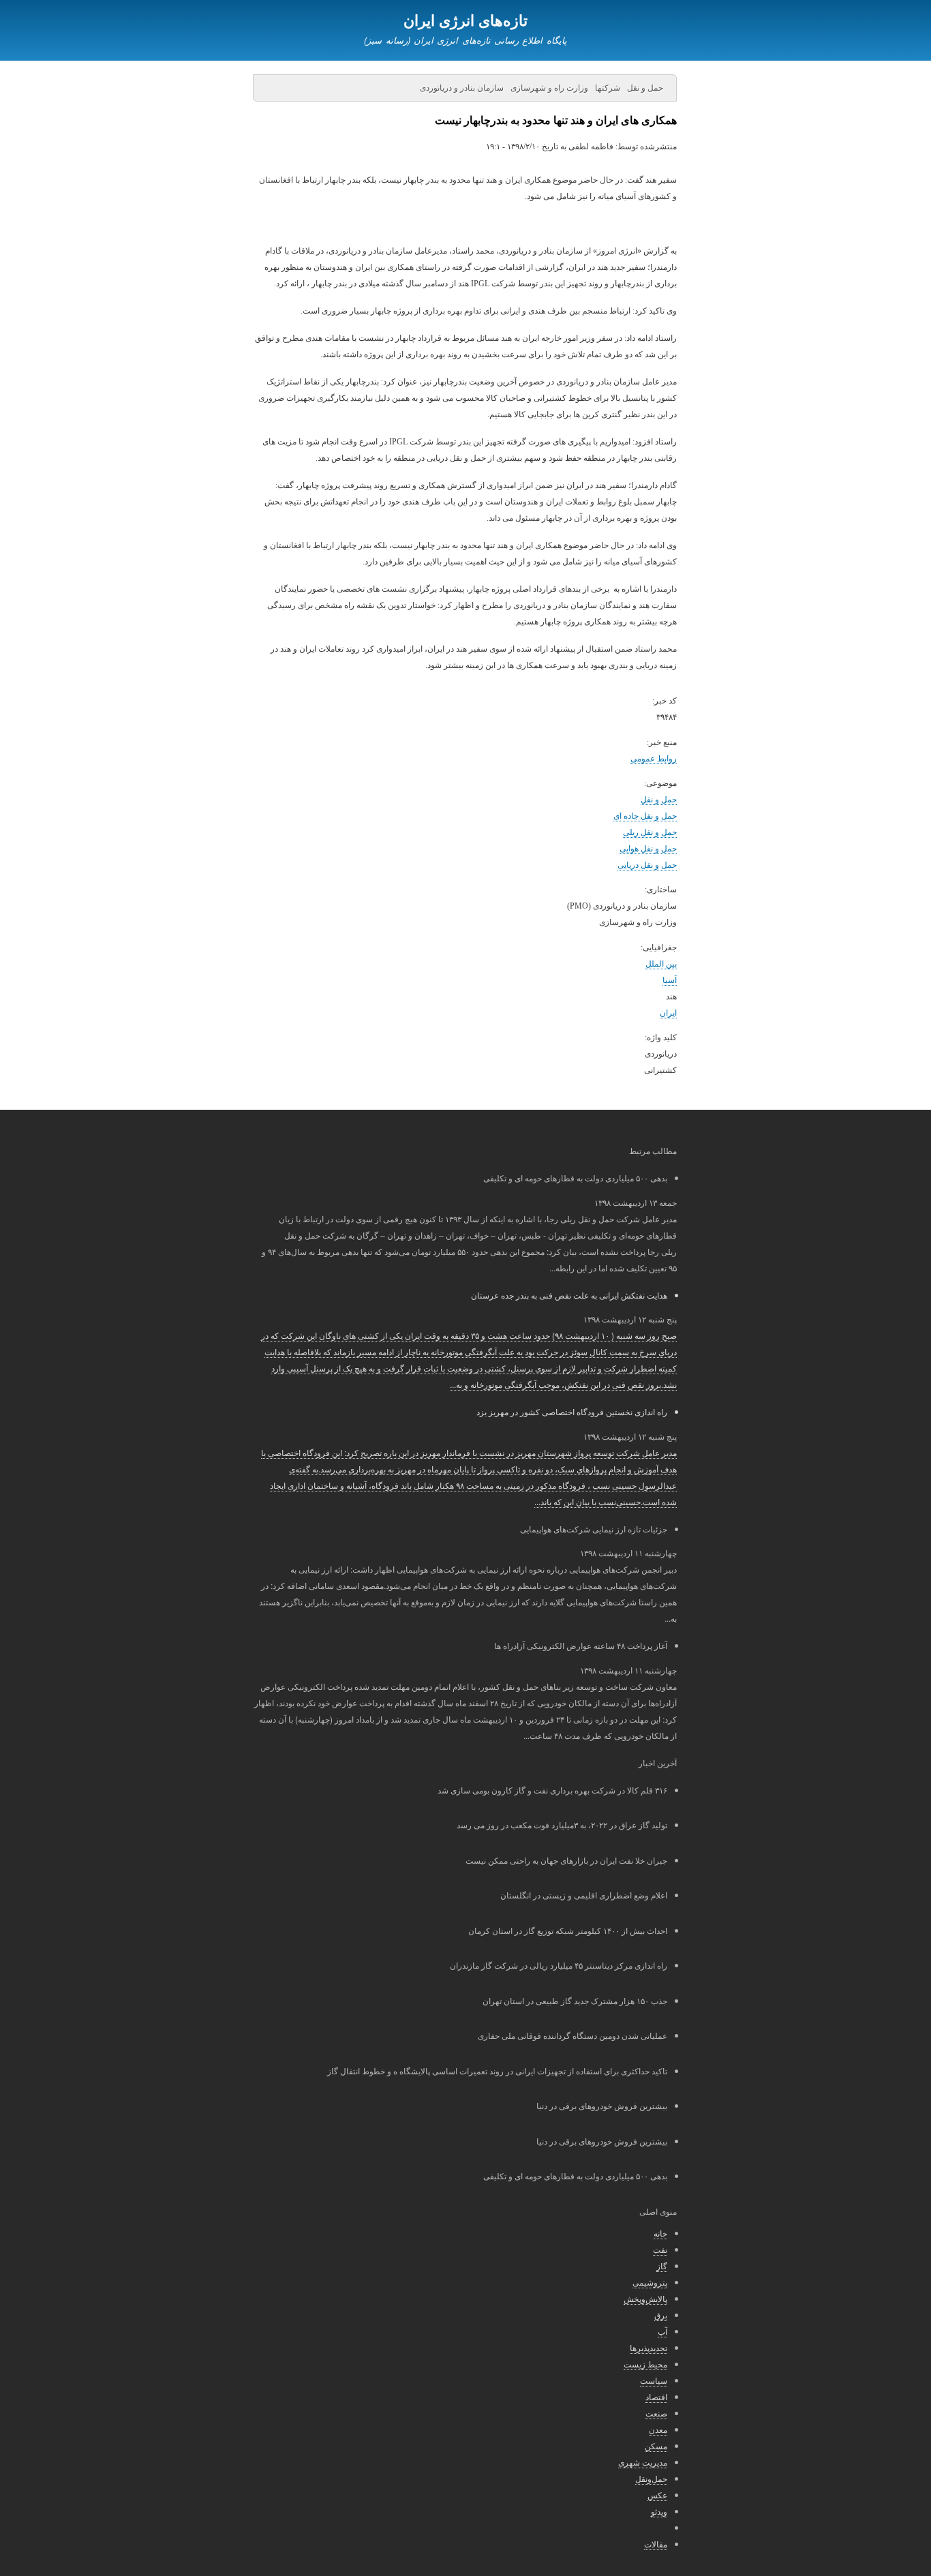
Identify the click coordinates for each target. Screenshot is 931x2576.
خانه (660, 2233)
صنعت (656, 2413)
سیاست (654, 2380)
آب (662, 2331)
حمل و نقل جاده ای (645, 816)
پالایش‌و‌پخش (645, 2298)
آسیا (670, 980)
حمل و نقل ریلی (650, 832)
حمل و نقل (659, 800)
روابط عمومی (654, 759)
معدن (658, 2429)
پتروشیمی (650, 2282)
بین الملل (661, 964)
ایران (668, 1013)
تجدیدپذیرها (648, 2347)
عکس (657, 2495)
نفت (660, 2249)
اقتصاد (656, 2396)
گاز (662, 2266)
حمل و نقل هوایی (648, 849)
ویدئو (659, 2511)
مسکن (656, 2445)
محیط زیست (645, 2364)
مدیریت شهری (643, 2462)
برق (661, 2315)
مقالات (656, 2544)
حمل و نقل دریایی (647, 865)
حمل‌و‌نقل (651, 2478)
